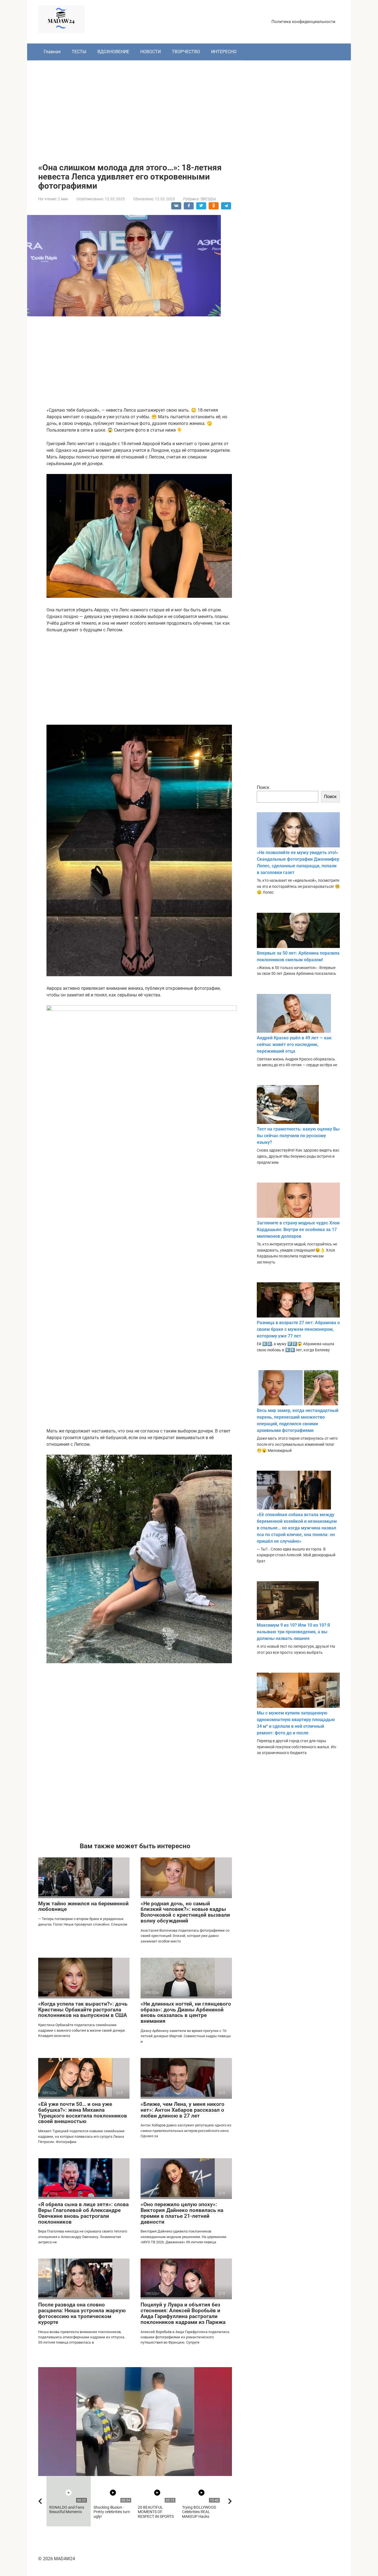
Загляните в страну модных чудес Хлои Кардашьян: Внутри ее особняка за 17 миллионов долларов (298, 1230)
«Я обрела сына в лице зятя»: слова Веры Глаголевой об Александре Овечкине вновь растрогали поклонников (83, 2213)
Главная (52, 52)
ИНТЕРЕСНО (224, 52)
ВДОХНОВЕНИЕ (113, 52)
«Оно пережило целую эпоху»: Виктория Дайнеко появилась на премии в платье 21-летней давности (182, 2213)
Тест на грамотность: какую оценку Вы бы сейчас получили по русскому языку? (298, 1136)
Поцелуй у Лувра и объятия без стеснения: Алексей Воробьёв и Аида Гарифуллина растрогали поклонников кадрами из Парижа (183, 2313)
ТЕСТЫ (79, 52)
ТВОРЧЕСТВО (186, 52)
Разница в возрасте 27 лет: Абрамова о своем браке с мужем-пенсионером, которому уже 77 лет (298, 1329)
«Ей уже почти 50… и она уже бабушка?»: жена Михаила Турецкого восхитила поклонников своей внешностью (83, 2113)
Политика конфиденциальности (303, 22)
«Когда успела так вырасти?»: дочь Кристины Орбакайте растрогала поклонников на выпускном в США (83, 2010)
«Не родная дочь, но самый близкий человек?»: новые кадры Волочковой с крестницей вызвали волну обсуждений (185, 1912)
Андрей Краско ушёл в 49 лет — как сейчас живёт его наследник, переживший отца (294, 1045)
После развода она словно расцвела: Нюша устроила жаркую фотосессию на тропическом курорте (82, 2313)
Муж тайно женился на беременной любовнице (83, 1906)
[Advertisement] (189, 107)
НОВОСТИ (151, 52)
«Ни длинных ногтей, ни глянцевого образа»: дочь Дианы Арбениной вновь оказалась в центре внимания (186, 2013)
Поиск (263, 787)
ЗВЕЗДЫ (208, 199)
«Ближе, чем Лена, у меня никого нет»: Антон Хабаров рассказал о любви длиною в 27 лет (182, 2110)
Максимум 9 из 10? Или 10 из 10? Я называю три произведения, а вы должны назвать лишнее (293, 1632)
